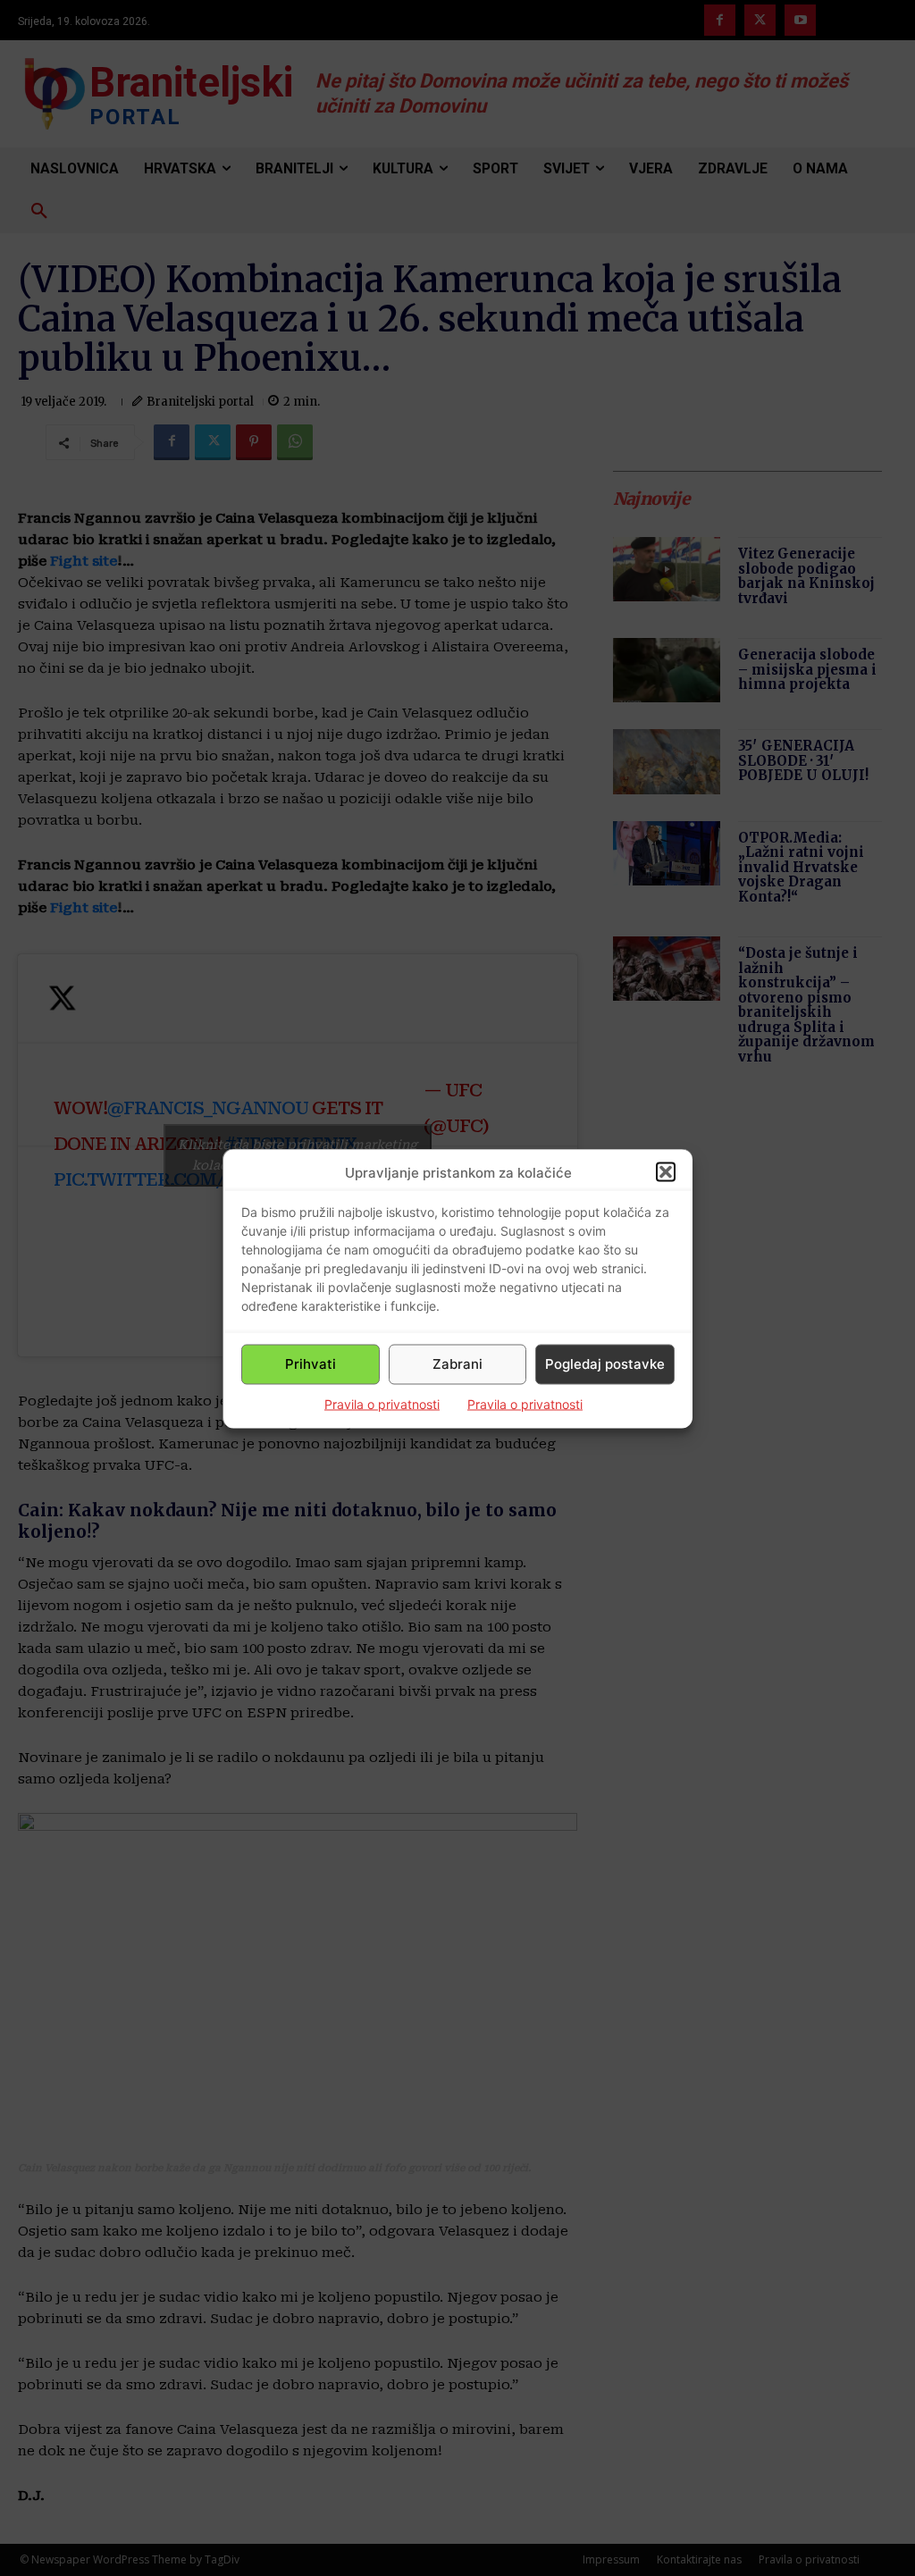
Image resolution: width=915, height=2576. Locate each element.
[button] (666, 1172)
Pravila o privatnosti (382, 1403)
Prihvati (311, 1364)
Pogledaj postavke (605, 1364)
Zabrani (457, 1364)
